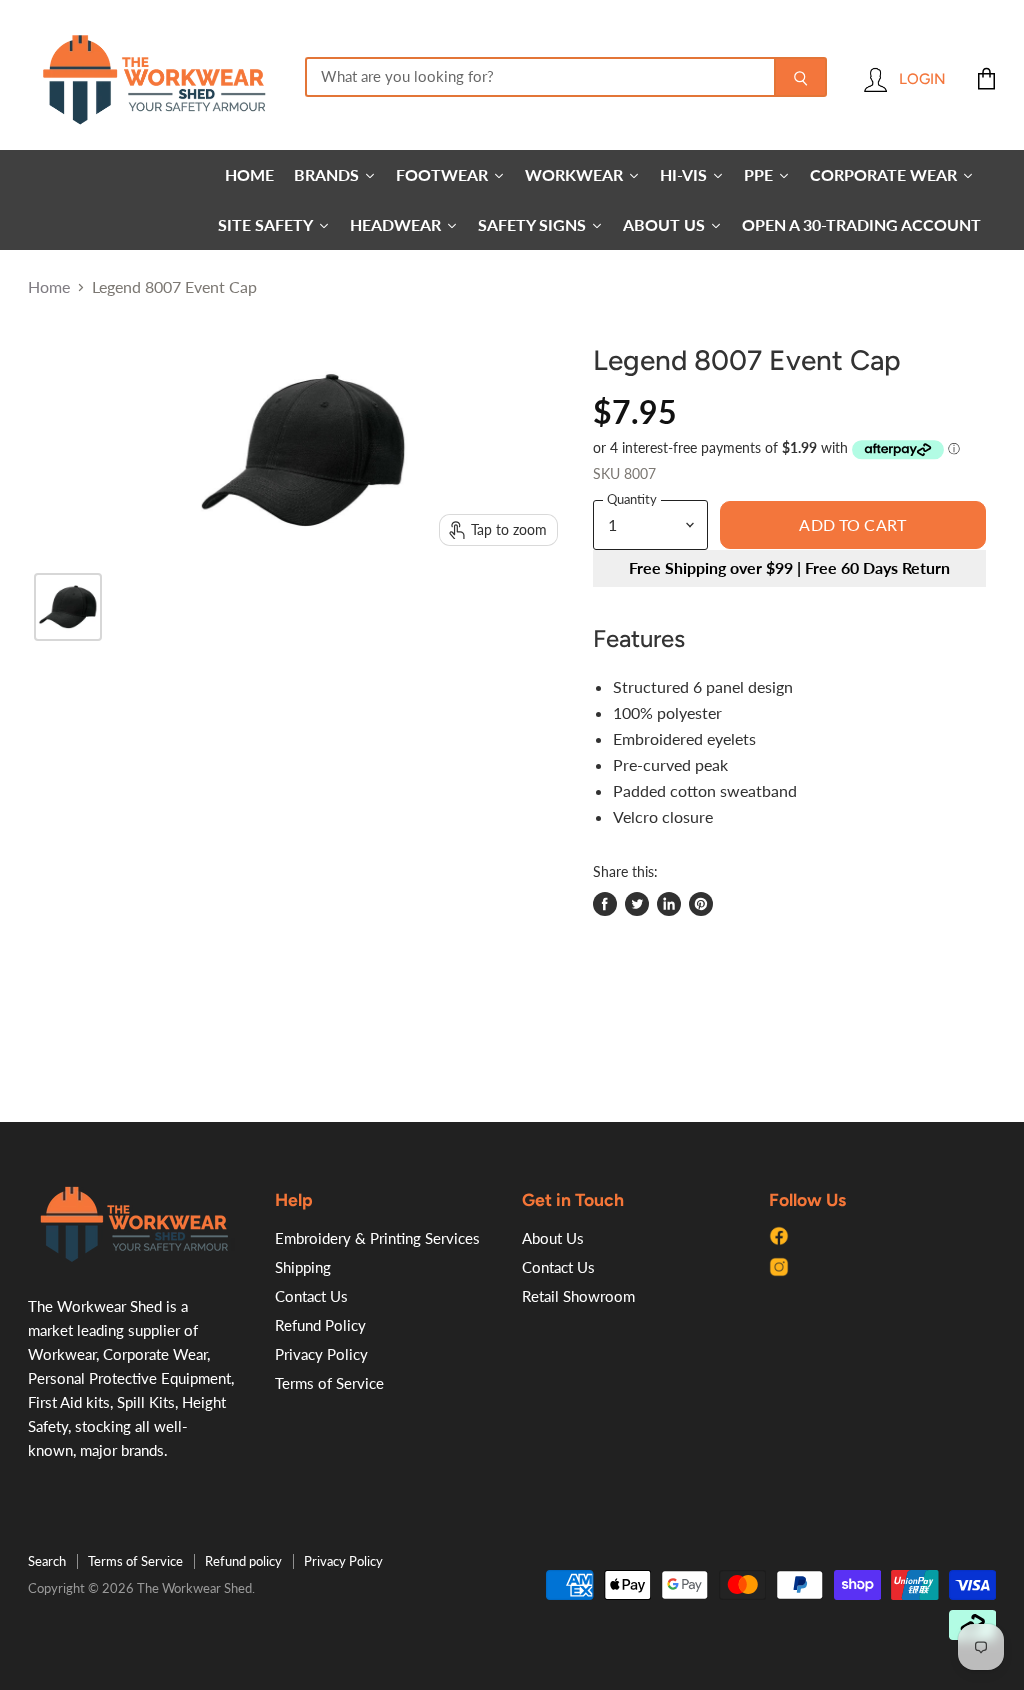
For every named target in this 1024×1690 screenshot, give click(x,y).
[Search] (800, 77)
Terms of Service (329, 1383)
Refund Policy (320, 1325)
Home (49, 287)
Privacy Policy (321, 1354)
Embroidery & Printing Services (377, 1238)
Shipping (303, 1267)
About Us (553, 1238)
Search (47, 1561)
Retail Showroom (578, 1296)
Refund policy (243, 1561)
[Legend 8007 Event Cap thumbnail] (68, 607)
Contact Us (311, 1296)
